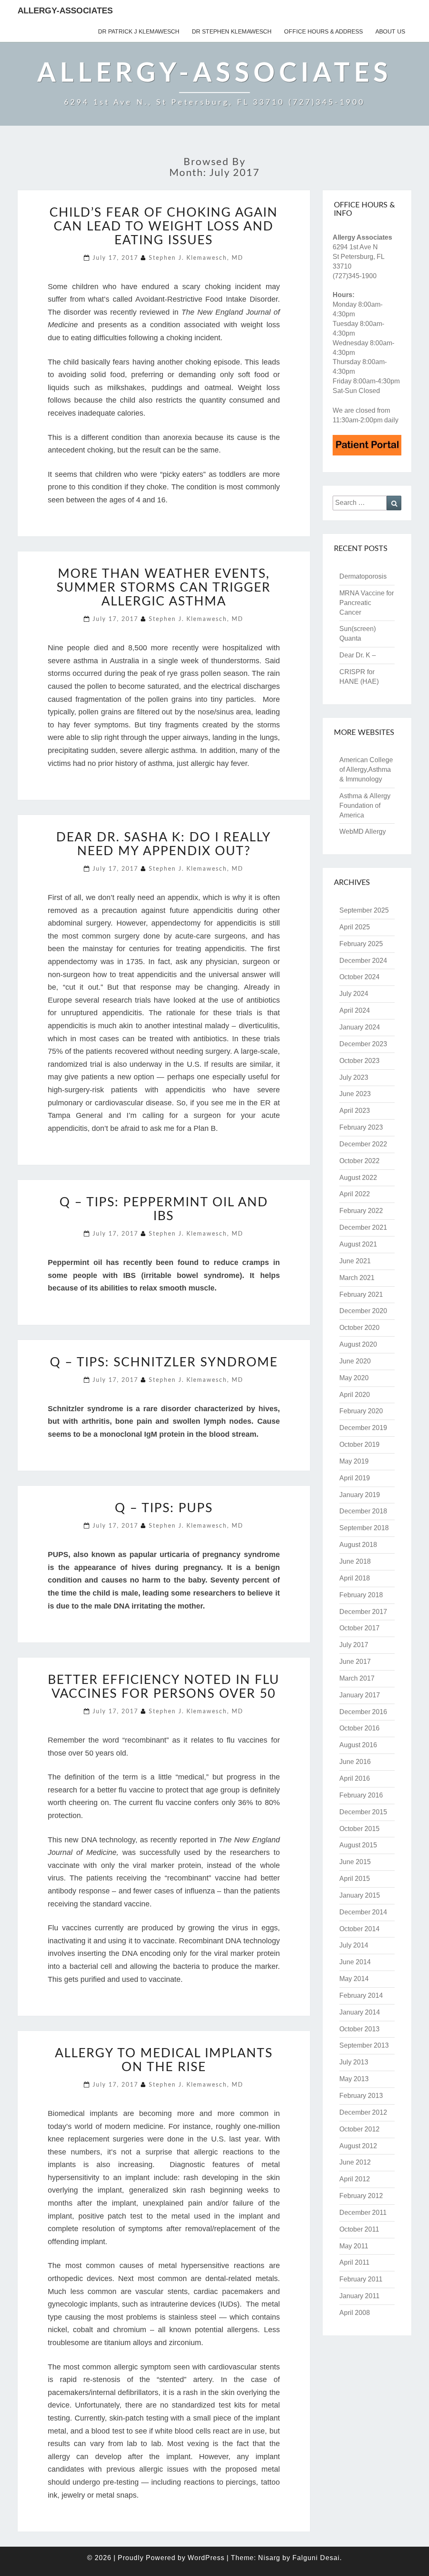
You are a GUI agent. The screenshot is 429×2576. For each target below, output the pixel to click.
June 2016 (355, 1762)
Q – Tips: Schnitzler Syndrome (164, 1363)
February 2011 (361, 2279)
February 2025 (361, 944)
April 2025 (355, 927)
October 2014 (359, 1929)
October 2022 (359, 1161)
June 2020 (355, 1361)
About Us (390, 31)
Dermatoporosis (364, 576)
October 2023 (359, 1061)
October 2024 (359, 977)
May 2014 (354, 1979)
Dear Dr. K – (358, 655)
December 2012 (363, 2112)
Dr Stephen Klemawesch (232, 31)
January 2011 (359, 2296)
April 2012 (355, 2179)
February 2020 (361, 1411)
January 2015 (360, 1895)
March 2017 (357, 1678)
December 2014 (363, 1912)
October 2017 (359, 1628)
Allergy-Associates (65, 10)
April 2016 (355, 1778)
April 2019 (355, 1478)
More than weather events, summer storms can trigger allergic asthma (164, 588)
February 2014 (361, 1995)
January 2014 (360, 2012)
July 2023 (354, 1077)
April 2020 (355, 1395)
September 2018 (364, 1528)
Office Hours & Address (323, 31)
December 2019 (363, 1428)
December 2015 (363, 1812)
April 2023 (355, 1111)
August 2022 (358, 1178)
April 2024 (355, 1010)
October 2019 (359, 1444)
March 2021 (357, 1278)
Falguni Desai (316, 2558)
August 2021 (358, 1244)
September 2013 (364, 2045)
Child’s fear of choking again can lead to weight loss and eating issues (164, 227)
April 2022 (355, 1194)
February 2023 (361, 1127)
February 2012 (361, 2196)
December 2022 (363, 1144)
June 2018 (355, 1561)
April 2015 (355, 1879)
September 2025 (364, 910)
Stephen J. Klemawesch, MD (196, 258)
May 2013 (354, 2079)
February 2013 (361, 2096)
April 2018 (355, 1578)
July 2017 (354, 1645)
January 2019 (360, 1495)
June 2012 (355, 2162)
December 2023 (363, 1044)
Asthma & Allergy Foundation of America (365, 806)
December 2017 (363, 1612)
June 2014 (355, 1962)
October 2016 (359, 1728)
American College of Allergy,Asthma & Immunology (366, 769)
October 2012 (359, 2129)
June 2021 (355, 1261)
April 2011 (354, 2262)
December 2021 (363, 1227)
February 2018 (361, 1595)
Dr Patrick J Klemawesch (139, 31)
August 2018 (358, 1545)
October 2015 (359, 1829)
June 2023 (355, 1094)
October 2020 (359, 1328)
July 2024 (354, 994)
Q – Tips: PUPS (164, 1508)
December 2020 (363, 1311)
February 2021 (361, 1294)
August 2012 (358, 2146)
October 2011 (359, 2229)
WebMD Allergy (363, 832)
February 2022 (361, 1211)
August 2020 (358, 1344)
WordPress (206, 2558)
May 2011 (354, 2246)
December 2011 (363, 2213)
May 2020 (354, 1378)
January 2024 (360, 1027)
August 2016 (358, 1745)
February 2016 (361, 1795)
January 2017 (360, 1695)
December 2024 (363, 961)
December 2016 (363, 1712)
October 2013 (359, 2029)
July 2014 (354, 1945)
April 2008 (355, 2313)
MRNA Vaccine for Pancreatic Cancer (367, 603)
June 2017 (355, 1662)
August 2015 (358, 1845)
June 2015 (355, 1862)
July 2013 (354, 2062)
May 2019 (354, 1461)
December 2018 (363, 1511)
